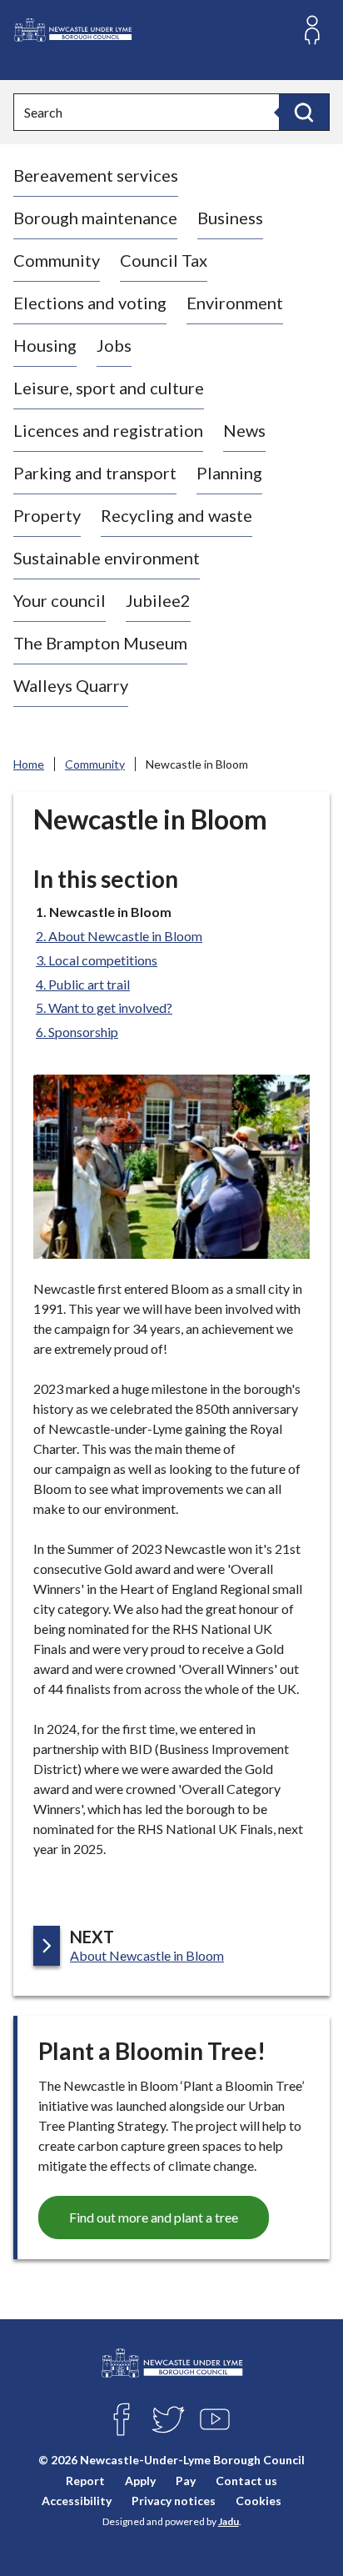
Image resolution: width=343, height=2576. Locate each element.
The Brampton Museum (100, 643)
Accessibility (77, 2500)
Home (29, 764)
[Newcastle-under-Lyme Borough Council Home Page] (72, 30)
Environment (235, 303)
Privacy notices (174, 2500)
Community (57, 260)
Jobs (114, 345)
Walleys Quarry (71, 685)
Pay (186, 2480)
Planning (229, 473)
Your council (60, 600)
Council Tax (164, 260)
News (244, 430)
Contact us (246, 2480)
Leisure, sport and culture (109, 388)
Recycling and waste (176, 515)
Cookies (258, 2500)
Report (85, 2480)
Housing (45, 345)
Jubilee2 (158, 600)
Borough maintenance (95, 218)
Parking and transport (95, 473)
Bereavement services (96, 175)
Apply (140, 2480)
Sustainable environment (107, 558)
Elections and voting (90, 303)
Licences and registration (108, 430)
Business (230, 218)
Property (47, 515)
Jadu (229, 2521)
